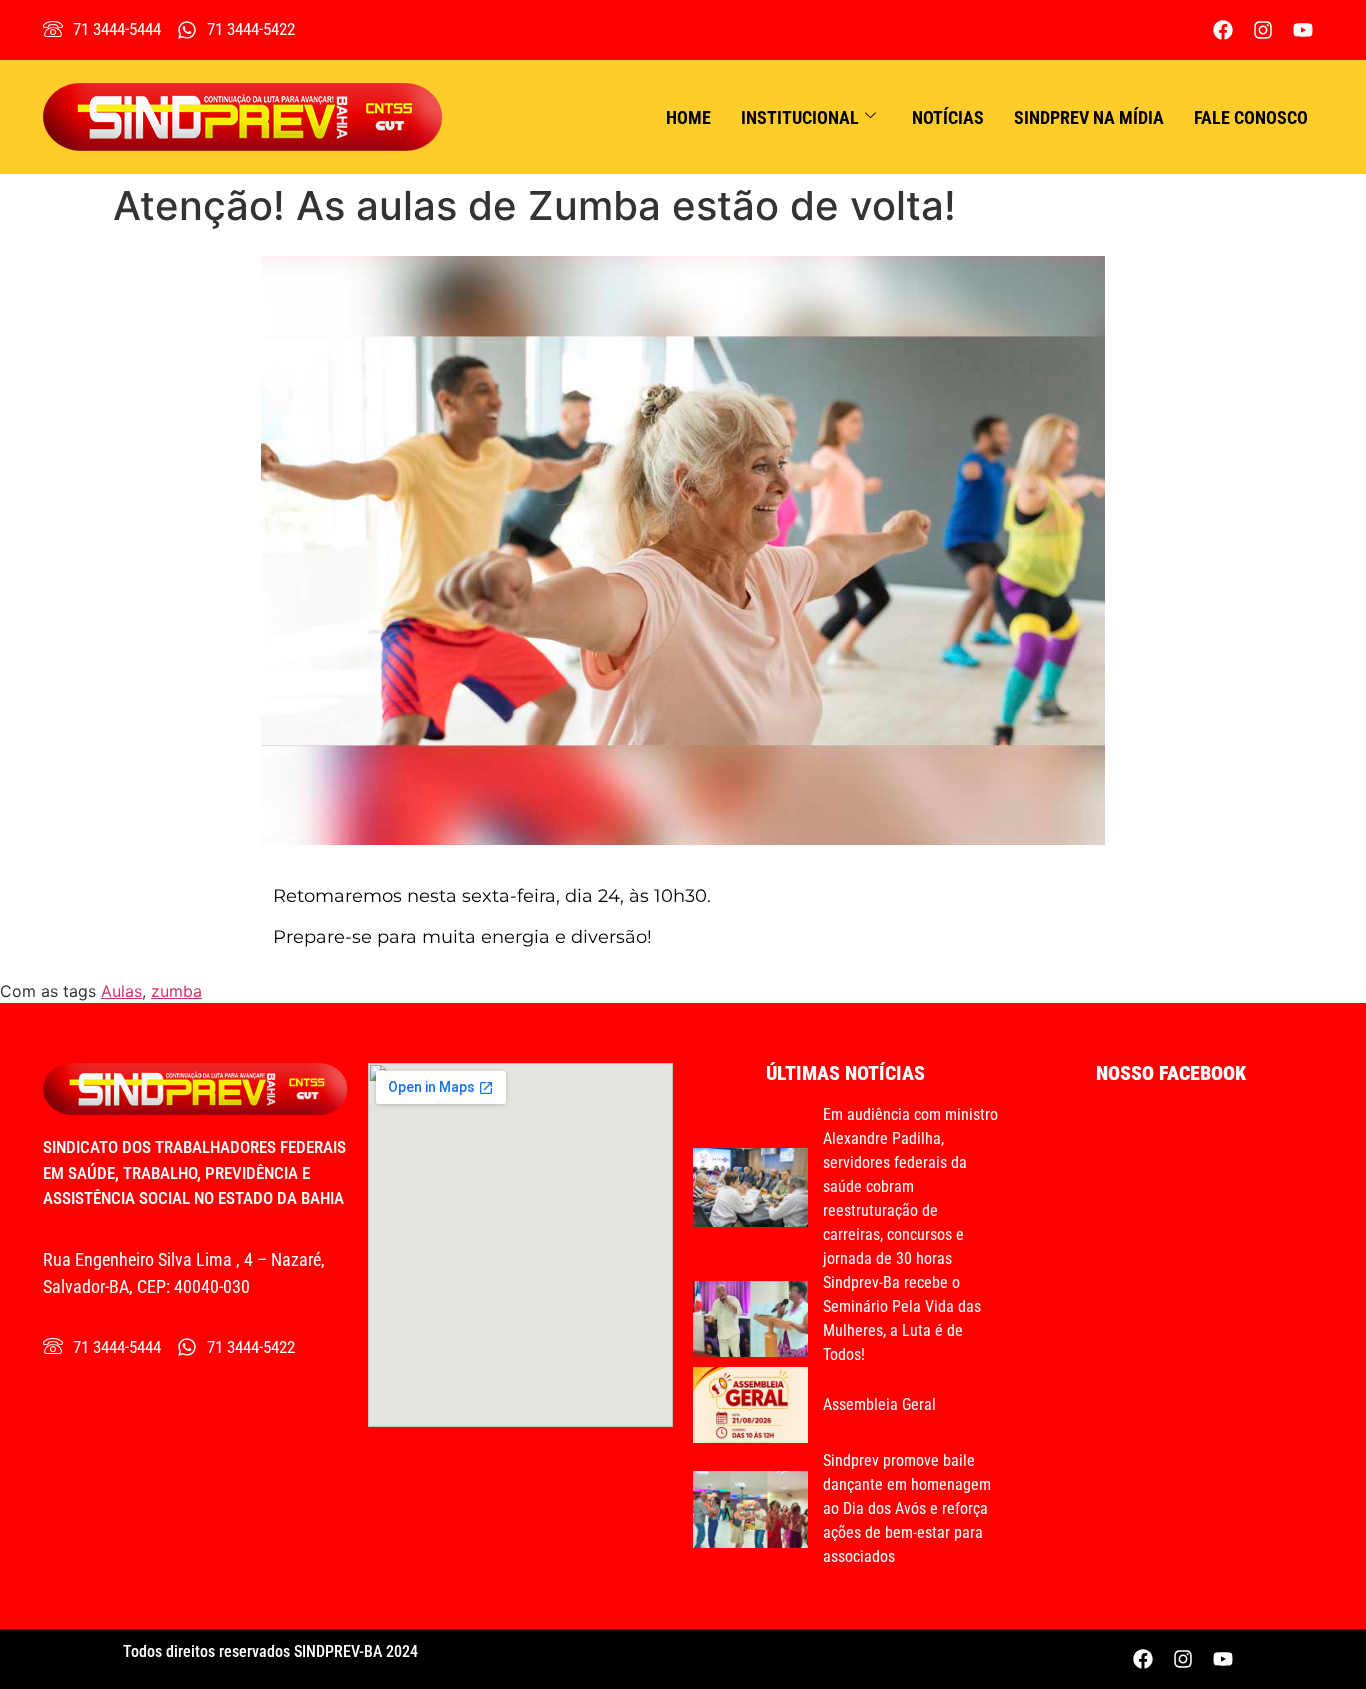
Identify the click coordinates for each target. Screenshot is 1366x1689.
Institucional (800, 117)
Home (688, 117)
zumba (176, 991)
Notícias (948, 117)
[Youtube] (1303, 30)
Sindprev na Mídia (1089, 117)
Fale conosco (1251, 117)
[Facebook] (1223, 30)
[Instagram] (1263, 30)
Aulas (121, 991)
